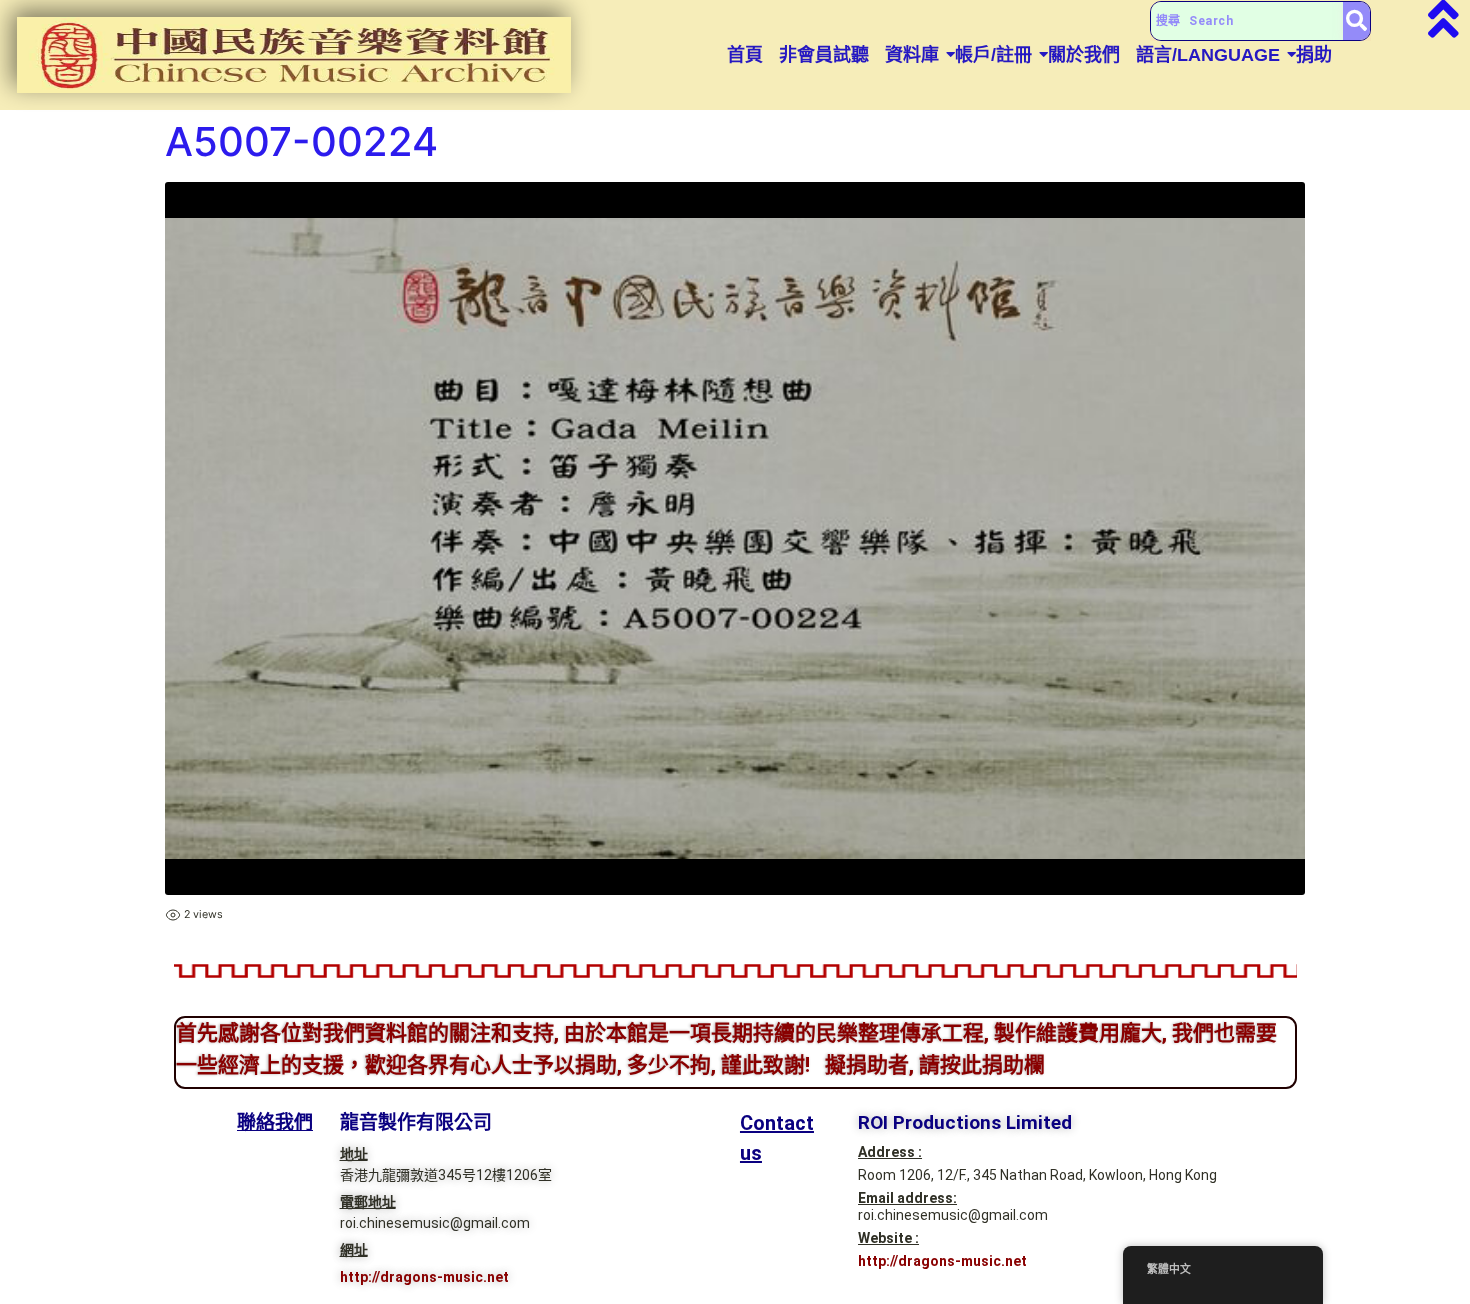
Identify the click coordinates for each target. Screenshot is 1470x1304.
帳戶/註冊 (993, 55)
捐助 (1314, 55)
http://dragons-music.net (424, 1277)
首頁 (745, 55)
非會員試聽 (824, 55)
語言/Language (1208, 55)
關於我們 (1084, 55)
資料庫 (912, 55)
